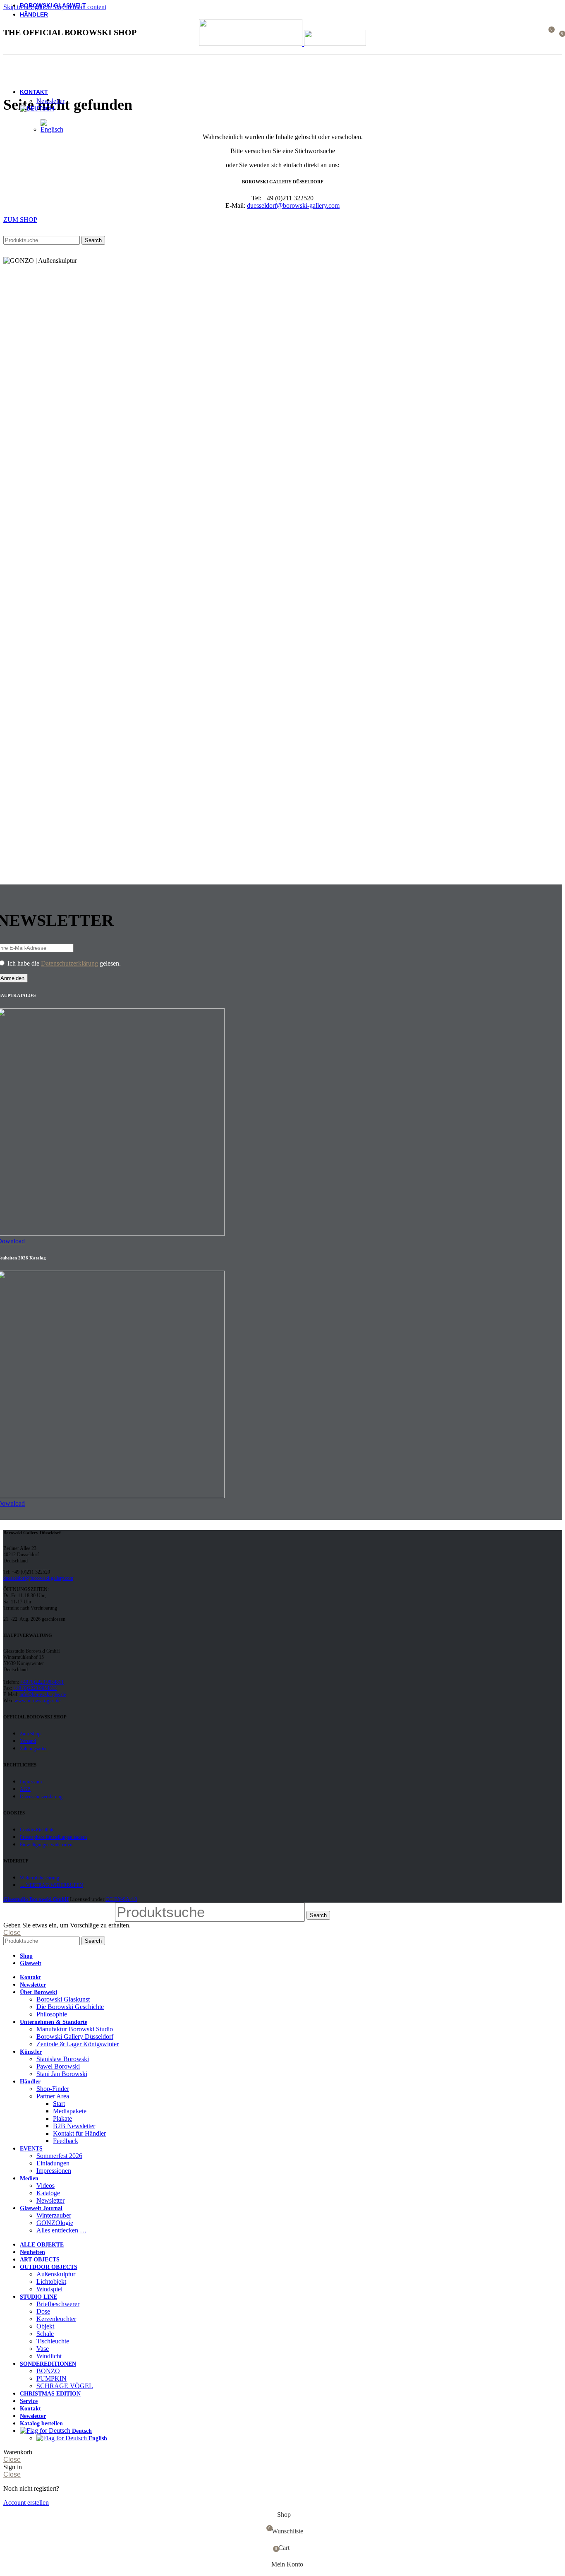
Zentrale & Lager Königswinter (78, 2044)
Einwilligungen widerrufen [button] (46, 1845)
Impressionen (54, 2171)
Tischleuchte (53, 2341)
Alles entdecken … (61, 2230)
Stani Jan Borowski (62, 2074)
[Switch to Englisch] (52, 129)
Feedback (66, 2141)
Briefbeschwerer (58, 2304)
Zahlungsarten (34, 1749)
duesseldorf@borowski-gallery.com (293, 205)
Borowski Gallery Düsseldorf (75, 2037)
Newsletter (50, 101)
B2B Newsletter (74, 2126)
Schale (45, 2334)
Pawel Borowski (58, 2066)
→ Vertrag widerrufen (51, 1885)
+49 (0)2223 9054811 (42, 1682)
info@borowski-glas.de (43, 1694)
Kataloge (48, 2193)
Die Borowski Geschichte (70, 2007)
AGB (25, 1789)
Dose (43, 2311)
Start (59, 2104)
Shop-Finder (53, 2089)
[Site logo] (251, 44)
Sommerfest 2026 (59, 2156)
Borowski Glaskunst (63, 1999)
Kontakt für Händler (79, 2133)
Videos (45, 2186)
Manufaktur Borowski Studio (75, 2029)
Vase (43, 2349)
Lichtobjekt (51, 2282)
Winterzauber (54, 2215)
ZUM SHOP (20, 220)
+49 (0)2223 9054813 (35, 1688)
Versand (28, 1741)
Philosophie (52, 2014)
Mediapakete (70, 2111)
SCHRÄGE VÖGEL (65, 2386)
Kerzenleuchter (56, 2319)
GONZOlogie (55, 2223)
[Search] (521, 33)
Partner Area (53, 2096)
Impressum (31, 1782)
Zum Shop (30, 1734)
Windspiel (49, 2289)
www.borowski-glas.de (37, 1701)
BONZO (48, 2371)
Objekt (45, 2326)
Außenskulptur (56, 2274)
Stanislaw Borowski (63, 2059)
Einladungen (53, 2163)
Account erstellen (26, 2503)
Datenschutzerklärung (69, 963)
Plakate (62, 2118)
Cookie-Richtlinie (37, 1830)
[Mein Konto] (533, 33)
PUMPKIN (51, 2378)
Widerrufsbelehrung (40, 1878)
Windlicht (49, 2356)
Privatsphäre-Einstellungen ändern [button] (53, 1837)
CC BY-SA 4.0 (121, 1899)
